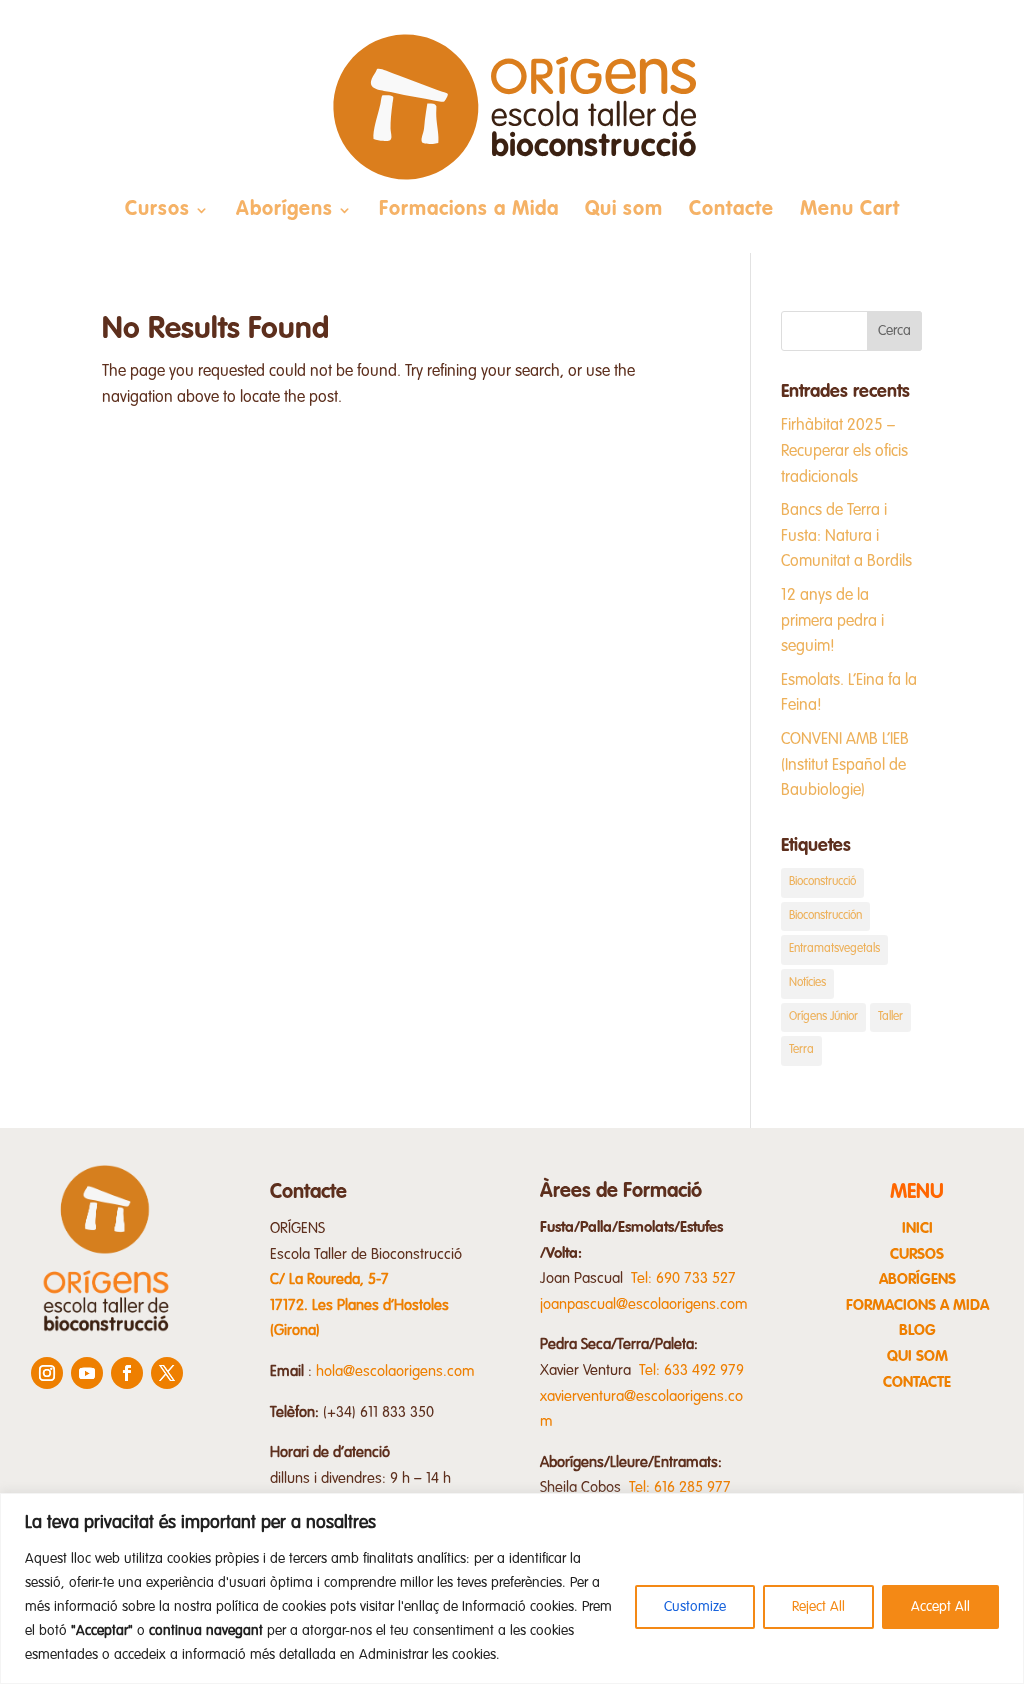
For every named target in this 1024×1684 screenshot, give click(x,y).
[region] (512, 1588)
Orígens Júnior (823, 1017)
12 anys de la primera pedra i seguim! (832, 621)
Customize (695, 1607)
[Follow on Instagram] (47, 1373)
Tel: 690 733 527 (683, 1278)
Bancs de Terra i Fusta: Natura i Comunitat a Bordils (846, 536)
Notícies (807, 983)
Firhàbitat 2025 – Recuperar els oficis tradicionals (844, 451)
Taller (890, 1017)
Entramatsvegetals (834, 949)
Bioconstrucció (822, 882)
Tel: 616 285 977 (680, 1487)
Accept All (940, 1607)
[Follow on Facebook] (127, 1373)
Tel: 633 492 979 (691, 1370)
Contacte (731, 211)
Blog (917, 1330)
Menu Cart (850, 211)
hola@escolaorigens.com (395, 1371)
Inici (917, 1228)
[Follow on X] (167, 1373)
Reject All (818, 1607)
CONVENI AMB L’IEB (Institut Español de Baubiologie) (845, 765)
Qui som (624, 211)
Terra (801, 1050)
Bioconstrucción (825, 916)
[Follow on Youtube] (87, 1373)
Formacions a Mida (469, 211)
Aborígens (284, 211)
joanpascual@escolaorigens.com (644, 1304)
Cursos (157, 211)
